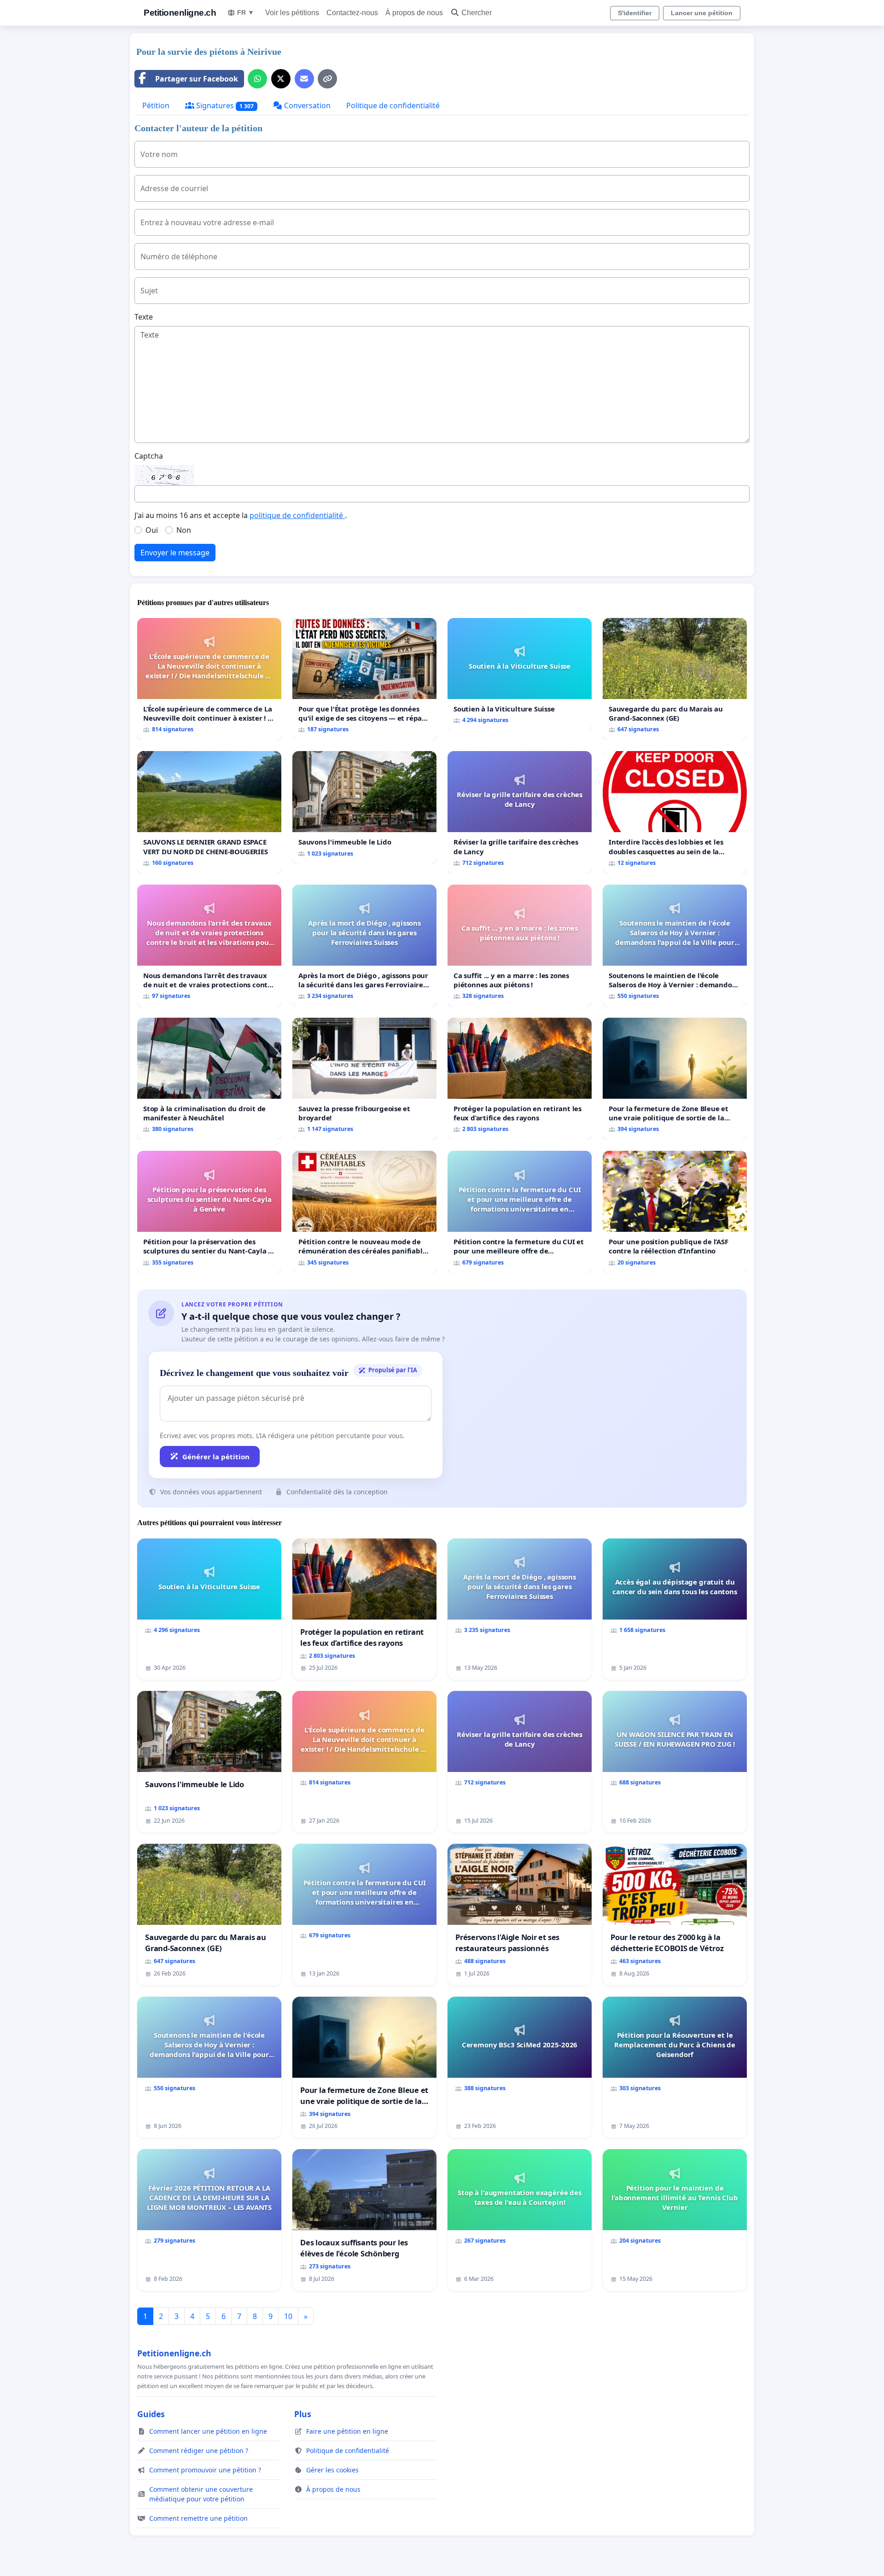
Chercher (477, 13)
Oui (152, 530)
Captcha (149, 456)
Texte (144, 317)
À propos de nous (414, 13)
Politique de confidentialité (393, 105)
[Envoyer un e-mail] (304, 79)
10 (288, 2316)
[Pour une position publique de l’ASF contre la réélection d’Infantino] (675, 1212)
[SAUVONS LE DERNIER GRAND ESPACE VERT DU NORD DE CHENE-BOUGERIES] (209, 812)
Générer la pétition (216, 1457)
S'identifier (635, 13)
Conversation (306, 105)
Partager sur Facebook (197, 79)
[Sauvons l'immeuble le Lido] (364, 807)
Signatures (224, 105)
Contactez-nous (352, 13)
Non (184, 530)
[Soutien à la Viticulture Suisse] (520, 674)
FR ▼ (246, 12)
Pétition (156, 105)
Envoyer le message (175, 553)
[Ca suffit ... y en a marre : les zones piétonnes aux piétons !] (520, 946)
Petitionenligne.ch (180, 13)
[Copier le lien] (327, 79)
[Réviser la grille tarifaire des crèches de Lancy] (520, 812)
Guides (151, 2414)
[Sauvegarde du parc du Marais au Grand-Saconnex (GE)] (675, 679)
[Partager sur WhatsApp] (257, 79)
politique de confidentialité (297, 515)
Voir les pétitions (292, 13)
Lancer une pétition (702, 13)
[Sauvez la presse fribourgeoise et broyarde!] (364, 1079)
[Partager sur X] (281, 79)
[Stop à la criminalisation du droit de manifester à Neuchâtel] (209, 1079)
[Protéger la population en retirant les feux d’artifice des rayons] (520, 1079)
